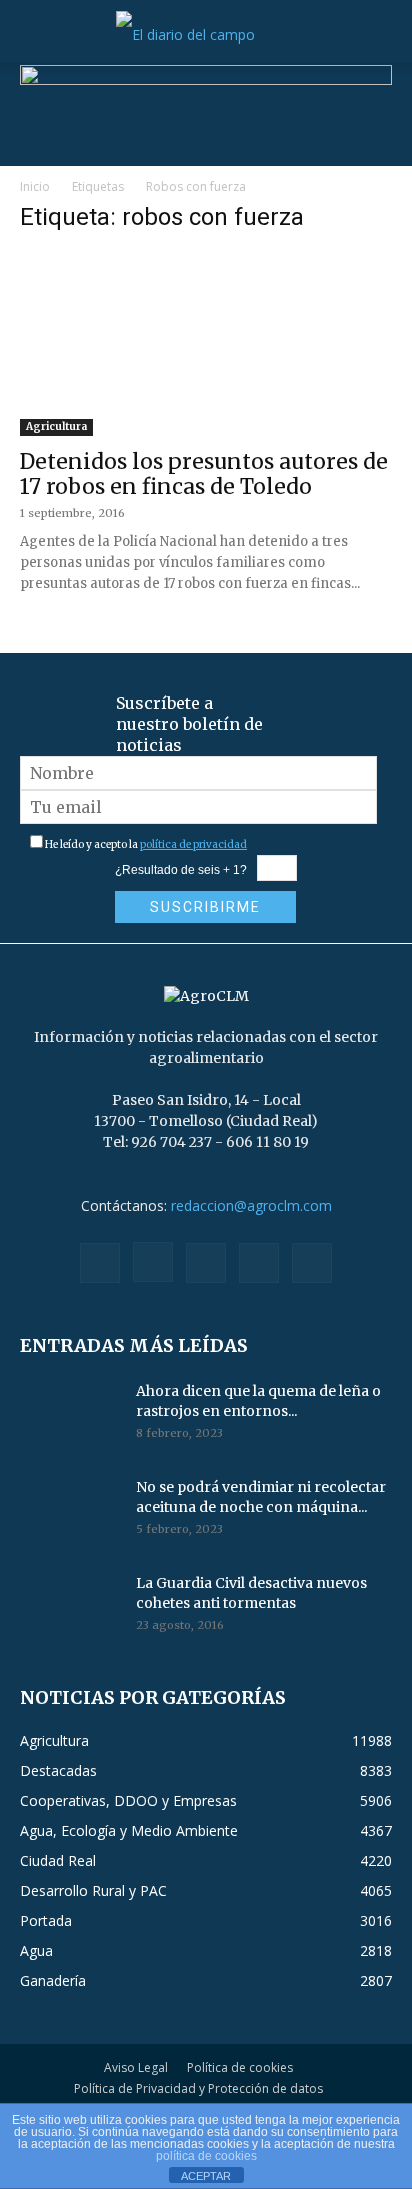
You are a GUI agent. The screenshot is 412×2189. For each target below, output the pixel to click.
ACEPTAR (206, 2176)
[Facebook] (100, 1263)
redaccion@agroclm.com (251, 1205)
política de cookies (206, 2156)
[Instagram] (153, 1262)
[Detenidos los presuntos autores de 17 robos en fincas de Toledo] (206, 344)
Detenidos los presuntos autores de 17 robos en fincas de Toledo (204, 474)
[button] (34, 35)
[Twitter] (259, 1263)
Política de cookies (240, 2067)
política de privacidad (193, 844)
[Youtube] (312, 1263)
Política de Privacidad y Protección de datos (198, 2088)
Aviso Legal (136, 2067)
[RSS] (206, 1263)
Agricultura (56, 426)
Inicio (35, 186)
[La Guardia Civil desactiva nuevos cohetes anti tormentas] (70, 1608)
